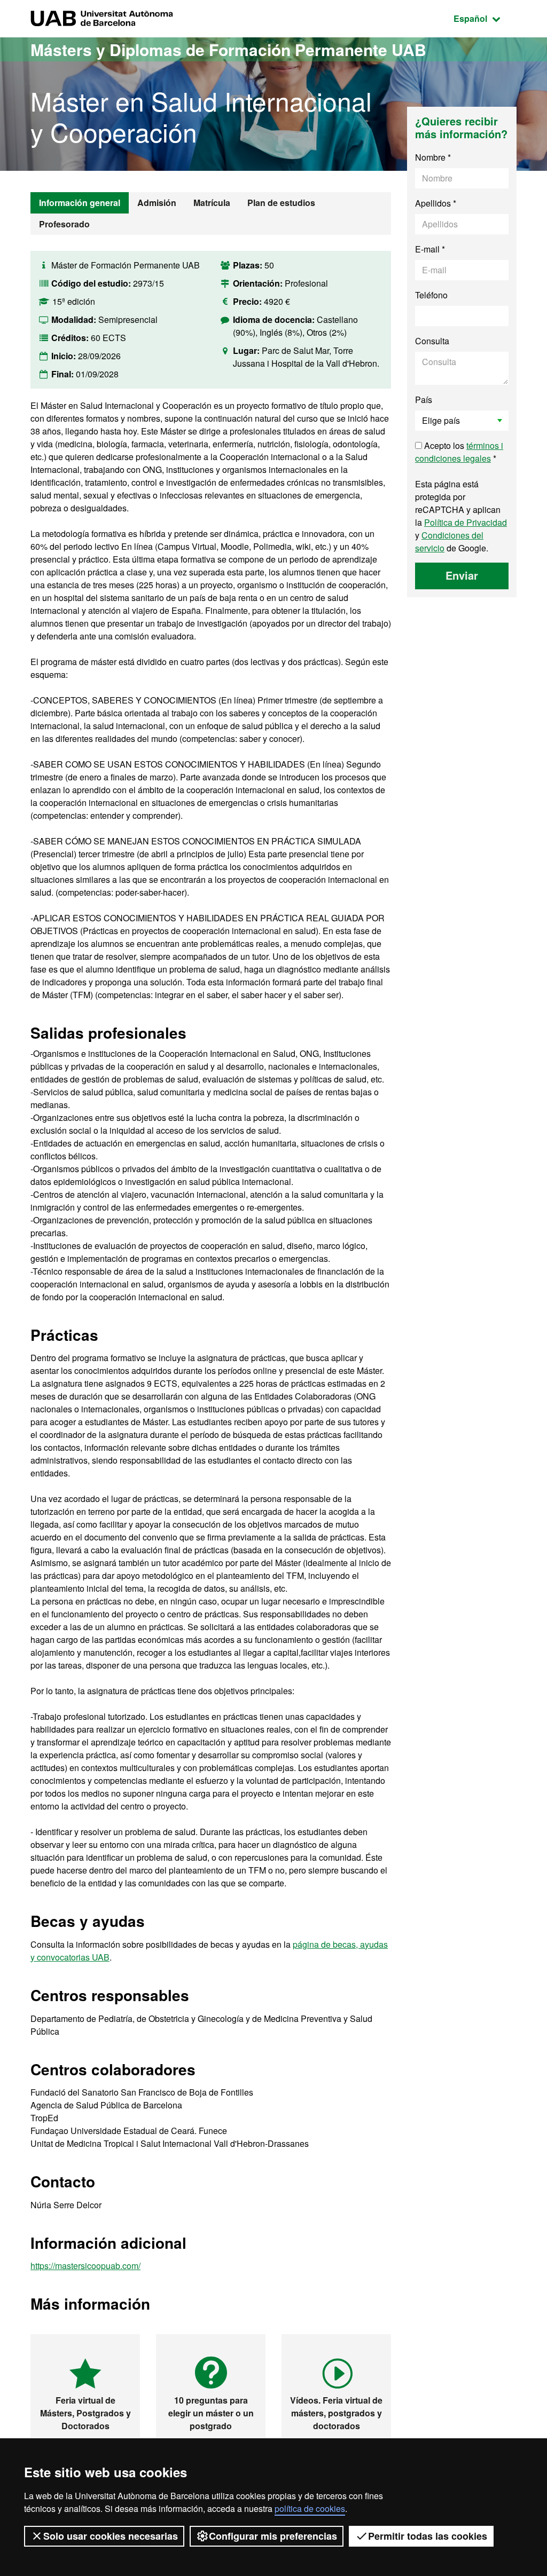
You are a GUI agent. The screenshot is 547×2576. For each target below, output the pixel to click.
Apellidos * (436, 203)
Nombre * (433, 157)
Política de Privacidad (466, 522)
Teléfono (431, 295)
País (424, 400)
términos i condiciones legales (459, 452)
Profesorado (64, 224)
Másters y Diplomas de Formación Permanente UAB (228, 49)
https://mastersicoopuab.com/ (85, 2266)
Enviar (462, 575)
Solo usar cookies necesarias (111, 2536)
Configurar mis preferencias (273, 2536)
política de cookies (310, 2508)
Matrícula (212, 203)
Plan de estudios (281, 203)
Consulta (432, 341)
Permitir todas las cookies (428, 2536)
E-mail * (430, 249)
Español (485, 18)
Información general (80, 203)
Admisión (157, 203)
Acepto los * (459, 452)
